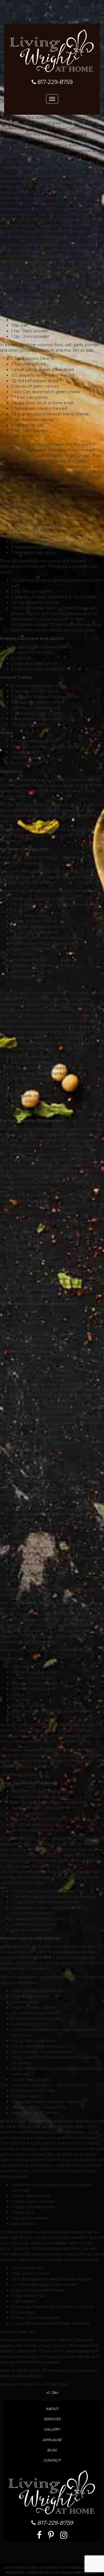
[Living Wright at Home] (52, 50)
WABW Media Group (79, 2573)
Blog (52, 2450)
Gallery (52, 2429)
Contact (52, 2460)
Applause (52, 2440)
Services (52, 2419)
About (52, 2409)
